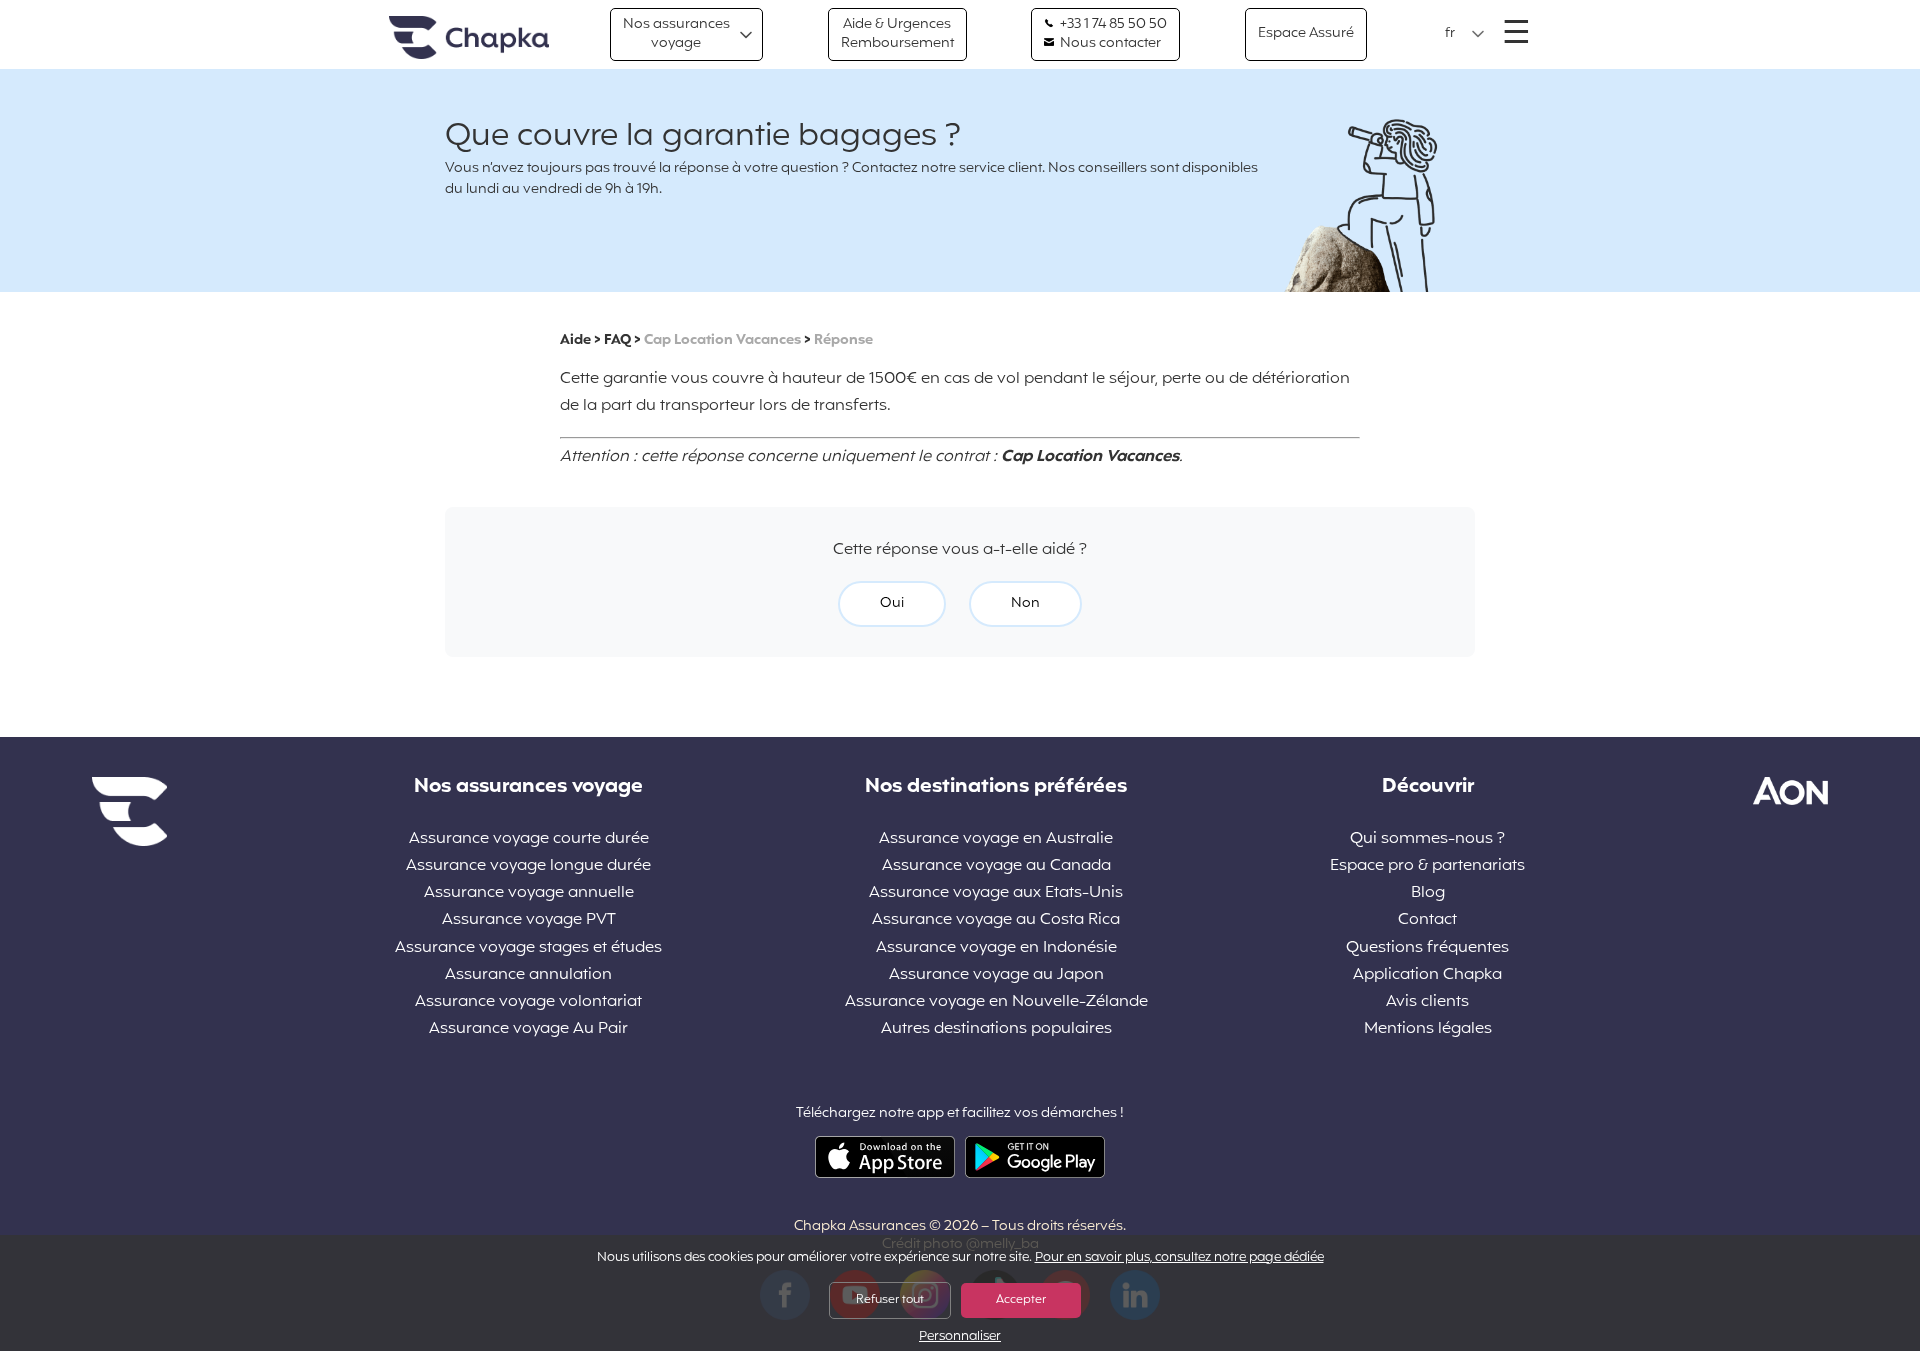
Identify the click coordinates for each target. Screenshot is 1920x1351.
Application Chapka (1427, 975)
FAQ (617, 340)
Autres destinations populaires (996, 1029)
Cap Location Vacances (722, 340)
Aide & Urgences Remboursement (897, 33)
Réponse (843, 340)
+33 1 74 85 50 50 (1112, 25)
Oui (892, 603)
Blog (1428, 893)
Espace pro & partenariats (1427, 866)
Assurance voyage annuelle (529, 893)
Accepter (1021, 1300)
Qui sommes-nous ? (1427, 839)
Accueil (469, 38)
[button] (1465, 34)
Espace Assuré (1306, 33)
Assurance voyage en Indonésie (996, 948)
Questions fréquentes (1427, 948)
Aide (575, 340)
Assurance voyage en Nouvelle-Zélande (996, 1002)
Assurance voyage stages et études (528, 948)
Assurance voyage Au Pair (528, 1029)
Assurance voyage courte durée (529, 839)
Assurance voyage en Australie (996, 839)
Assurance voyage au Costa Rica (996, 920)
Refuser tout (890, 1300)
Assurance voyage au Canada (996, 866)
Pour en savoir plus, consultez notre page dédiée (1179, 1258)
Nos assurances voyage (676, 33)
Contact (1427, 920)
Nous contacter (1109, 44)
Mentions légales (1428, 1029)
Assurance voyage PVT (529, 920)
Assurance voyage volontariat (528, 1002)
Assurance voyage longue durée (528, 866)
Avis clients (1427, 1002)
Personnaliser (960, 1337)
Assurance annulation (528, 975)
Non (1025, 603)
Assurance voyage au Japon (996, 975)
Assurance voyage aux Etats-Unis (996, 893)
